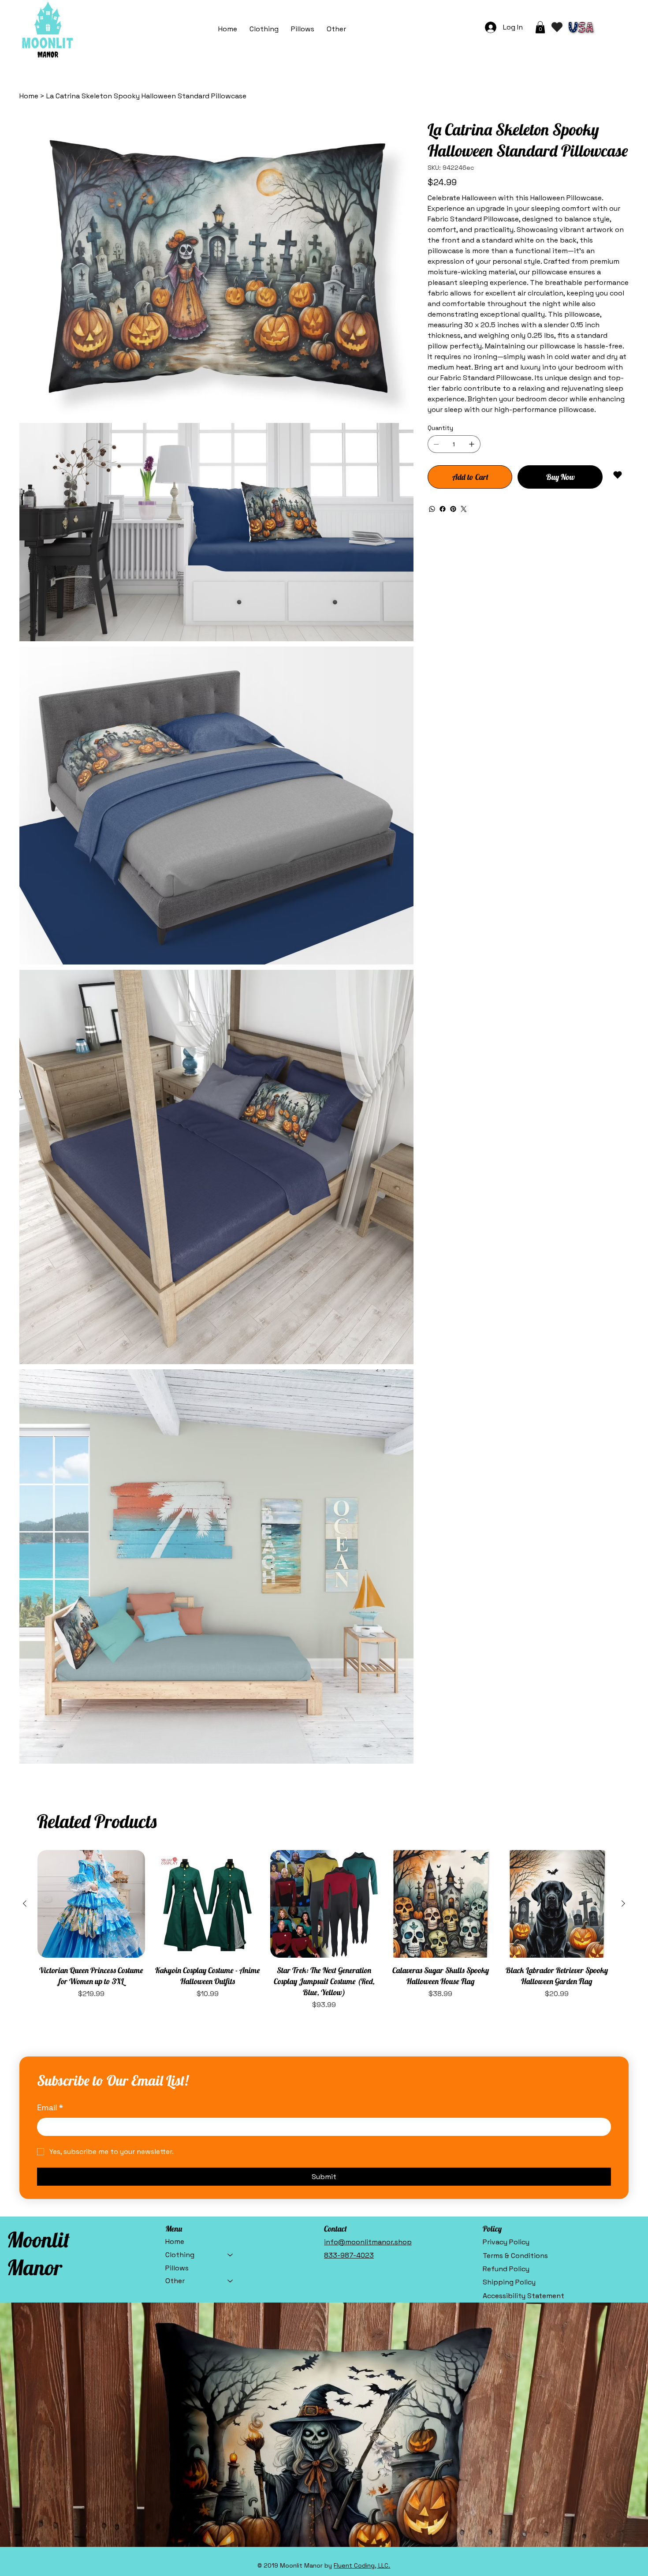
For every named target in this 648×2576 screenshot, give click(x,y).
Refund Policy (506, 2269)
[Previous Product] (25, 1903)
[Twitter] (464, 509)
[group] (324, 1930)
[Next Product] (623, 1903)
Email (50, 2107)
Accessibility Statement (523, 2296)
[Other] (231, 2281)
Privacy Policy (506, 2242)
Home (175, 2241)
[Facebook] (443, 509)
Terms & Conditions (515, 2256)
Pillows (177, 2268)
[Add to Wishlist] (618, 475)
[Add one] (472, 444)
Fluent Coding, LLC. (362, 2565)
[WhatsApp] (432, 509)
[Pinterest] (453, 509)
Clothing (180, 2255)
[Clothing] (231, 2255)
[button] (336, 29)
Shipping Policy (509, 2282)
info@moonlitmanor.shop (368, 2242)
